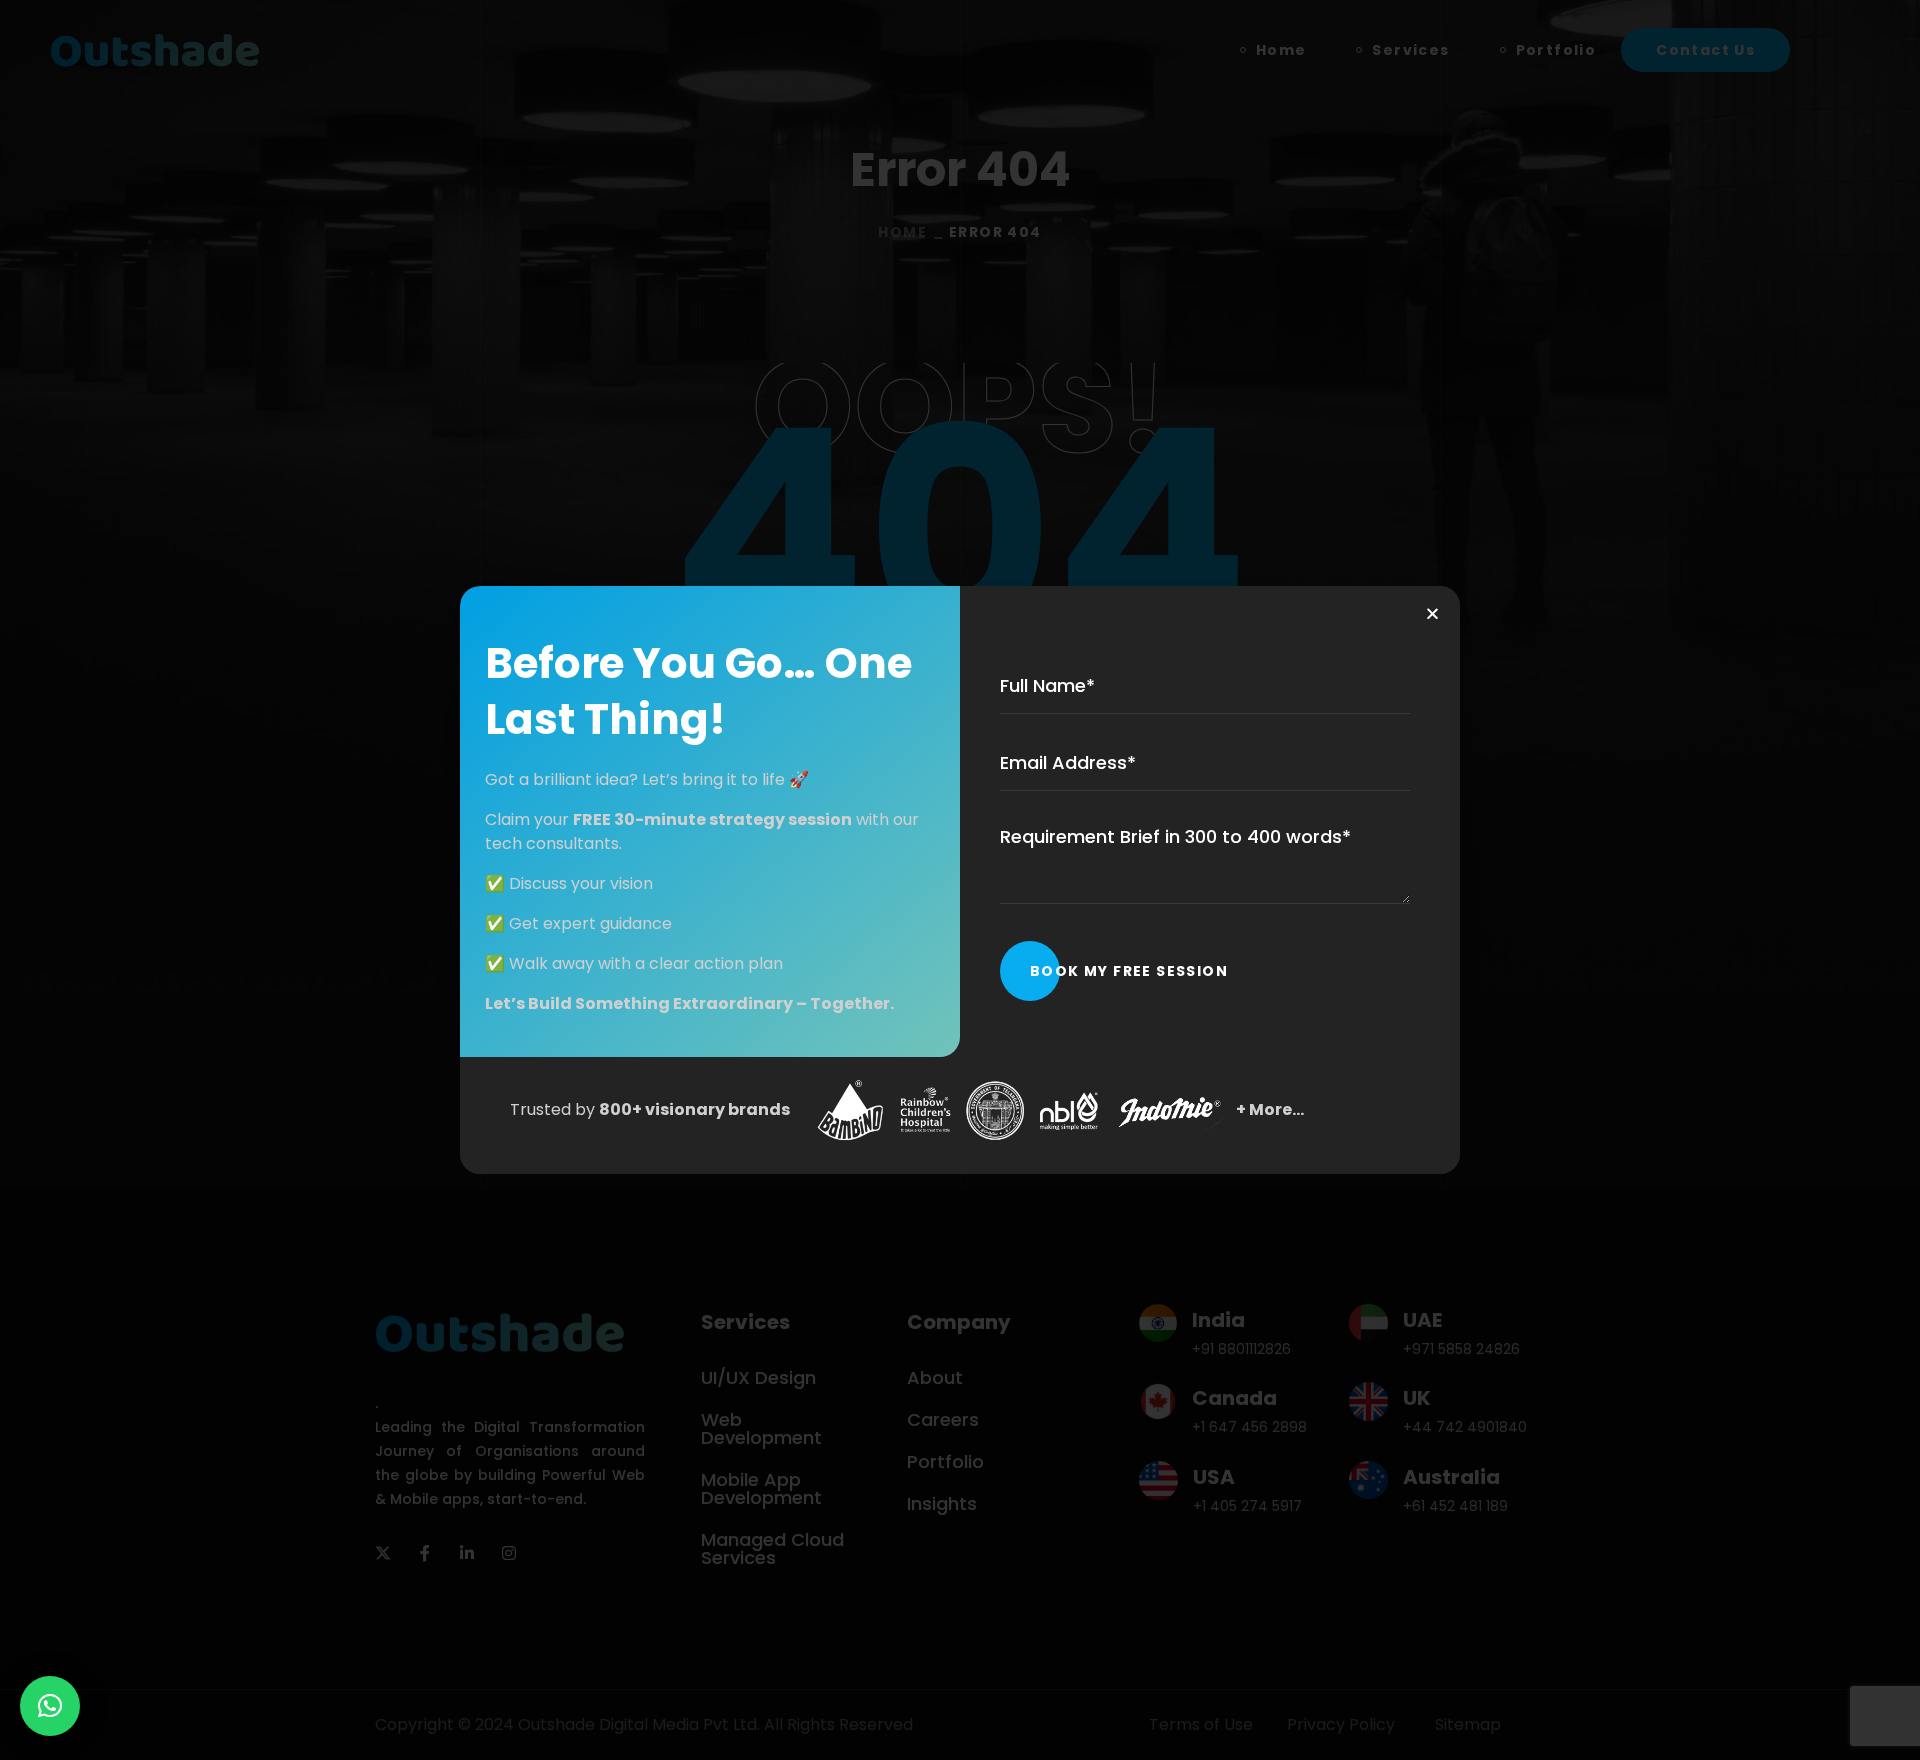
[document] (960, 880)
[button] (50, 1706)
